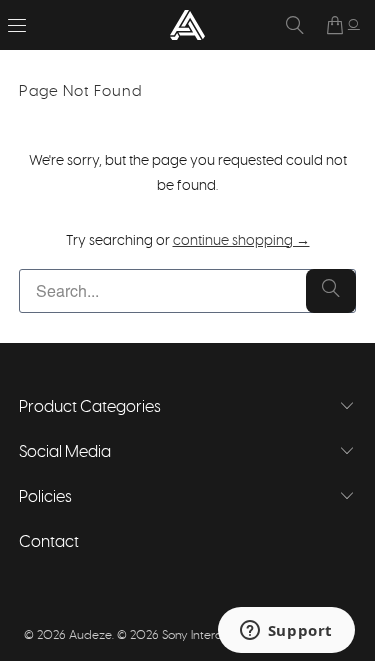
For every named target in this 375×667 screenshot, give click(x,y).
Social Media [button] (65, 452)
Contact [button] (49, 542)
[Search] (295, 25)
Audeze (90, 635)
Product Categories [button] (90, 407)
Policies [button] (45, 497)
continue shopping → (241, 241)
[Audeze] (188, 25)
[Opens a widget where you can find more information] (286, 632)
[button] (17, 25)
